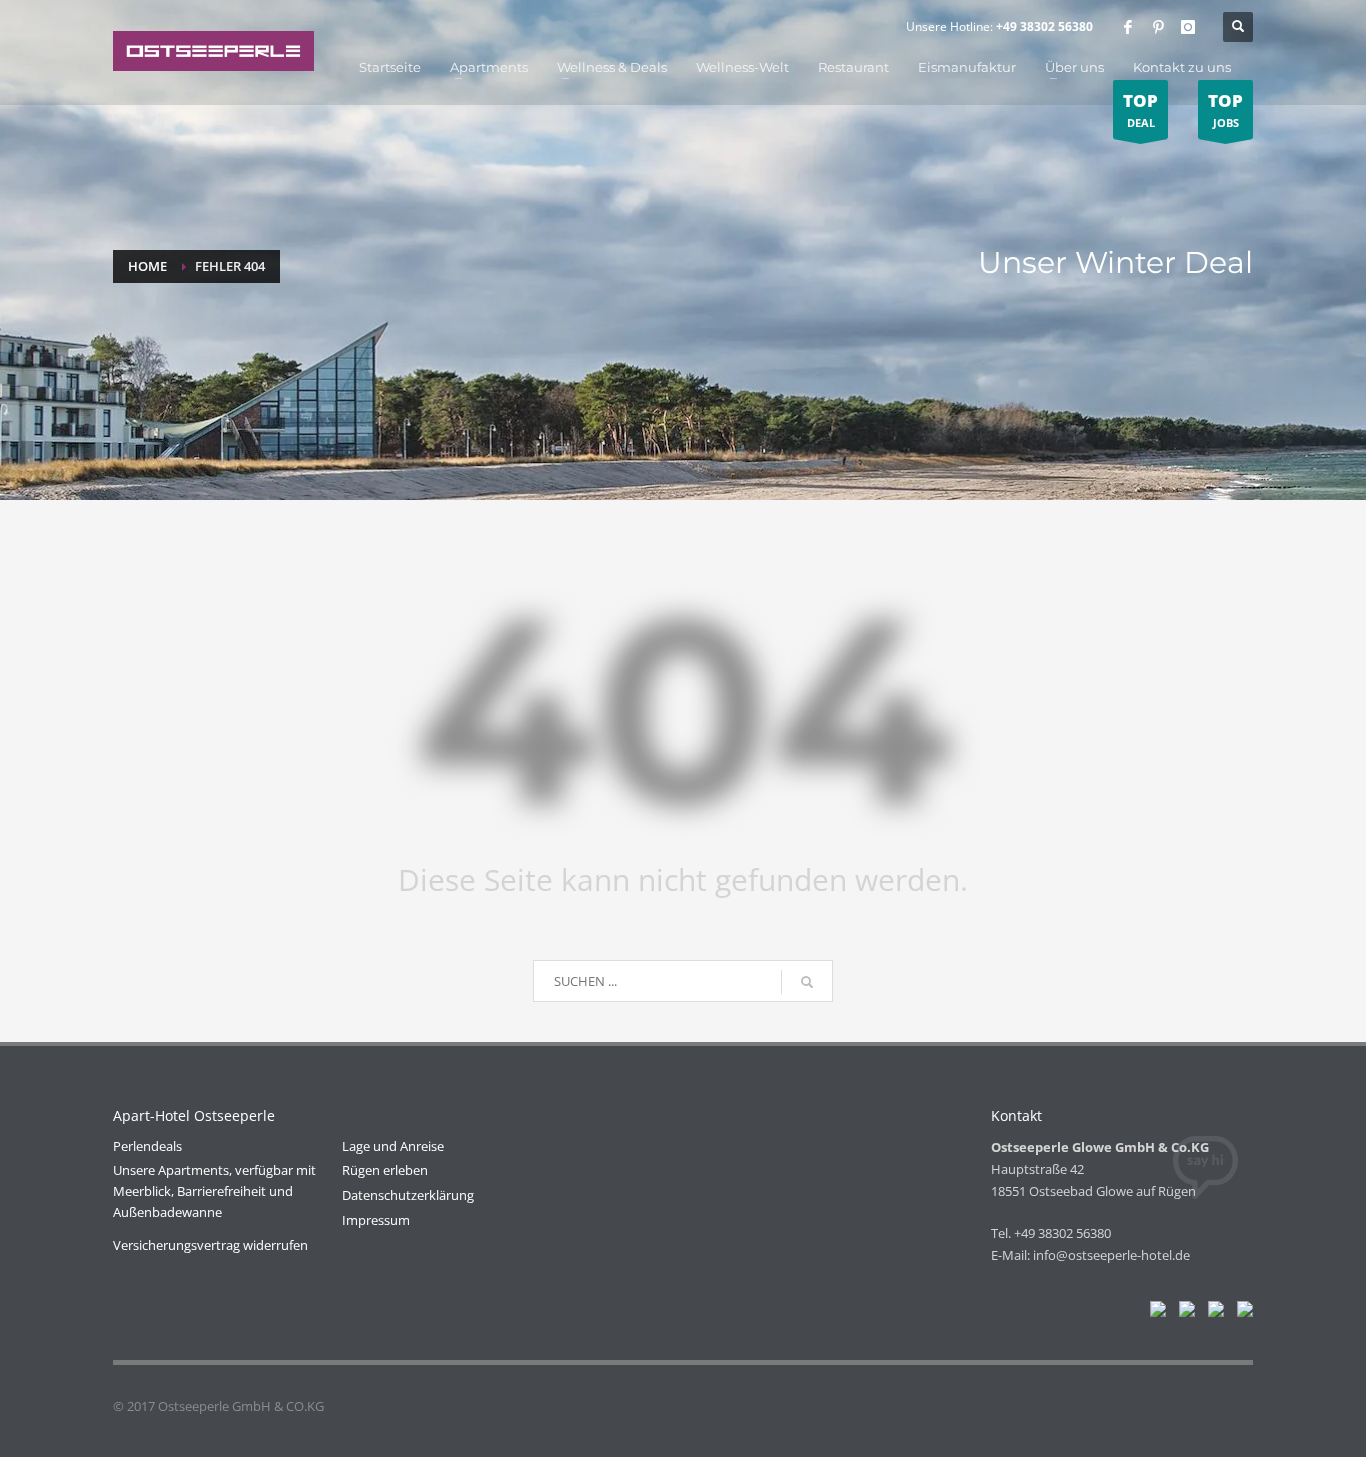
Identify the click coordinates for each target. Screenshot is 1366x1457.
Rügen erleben (385, 1170)
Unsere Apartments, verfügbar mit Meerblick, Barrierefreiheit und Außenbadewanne (214, 1191)
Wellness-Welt (742, 67)
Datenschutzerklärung (408, 1195)
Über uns (1074, 67)
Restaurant (853, 67)
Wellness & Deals (612, 67)
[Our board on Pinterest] (1212, 1313)
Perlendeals (147, 1146)
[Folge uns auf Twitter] (1183, 1313)
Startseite (390, 67)
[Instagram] (1188, 27)
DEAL (1140, 109)
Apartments (489, 67)
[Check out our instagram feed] (1241, 1313)
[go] (807, 982)
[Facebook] (1128, 27)
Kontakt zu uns (1182, 67)
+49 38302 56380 (1044, 26)
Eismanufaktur (967, 67)
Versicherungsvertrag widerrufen (210, 1245)
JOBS (1225, 109)
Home (147, 266)
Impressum (376, 1220)
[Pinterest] (1158, 27)
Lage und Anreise (393, 1146)
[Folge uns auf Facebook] (1154, 1313)
